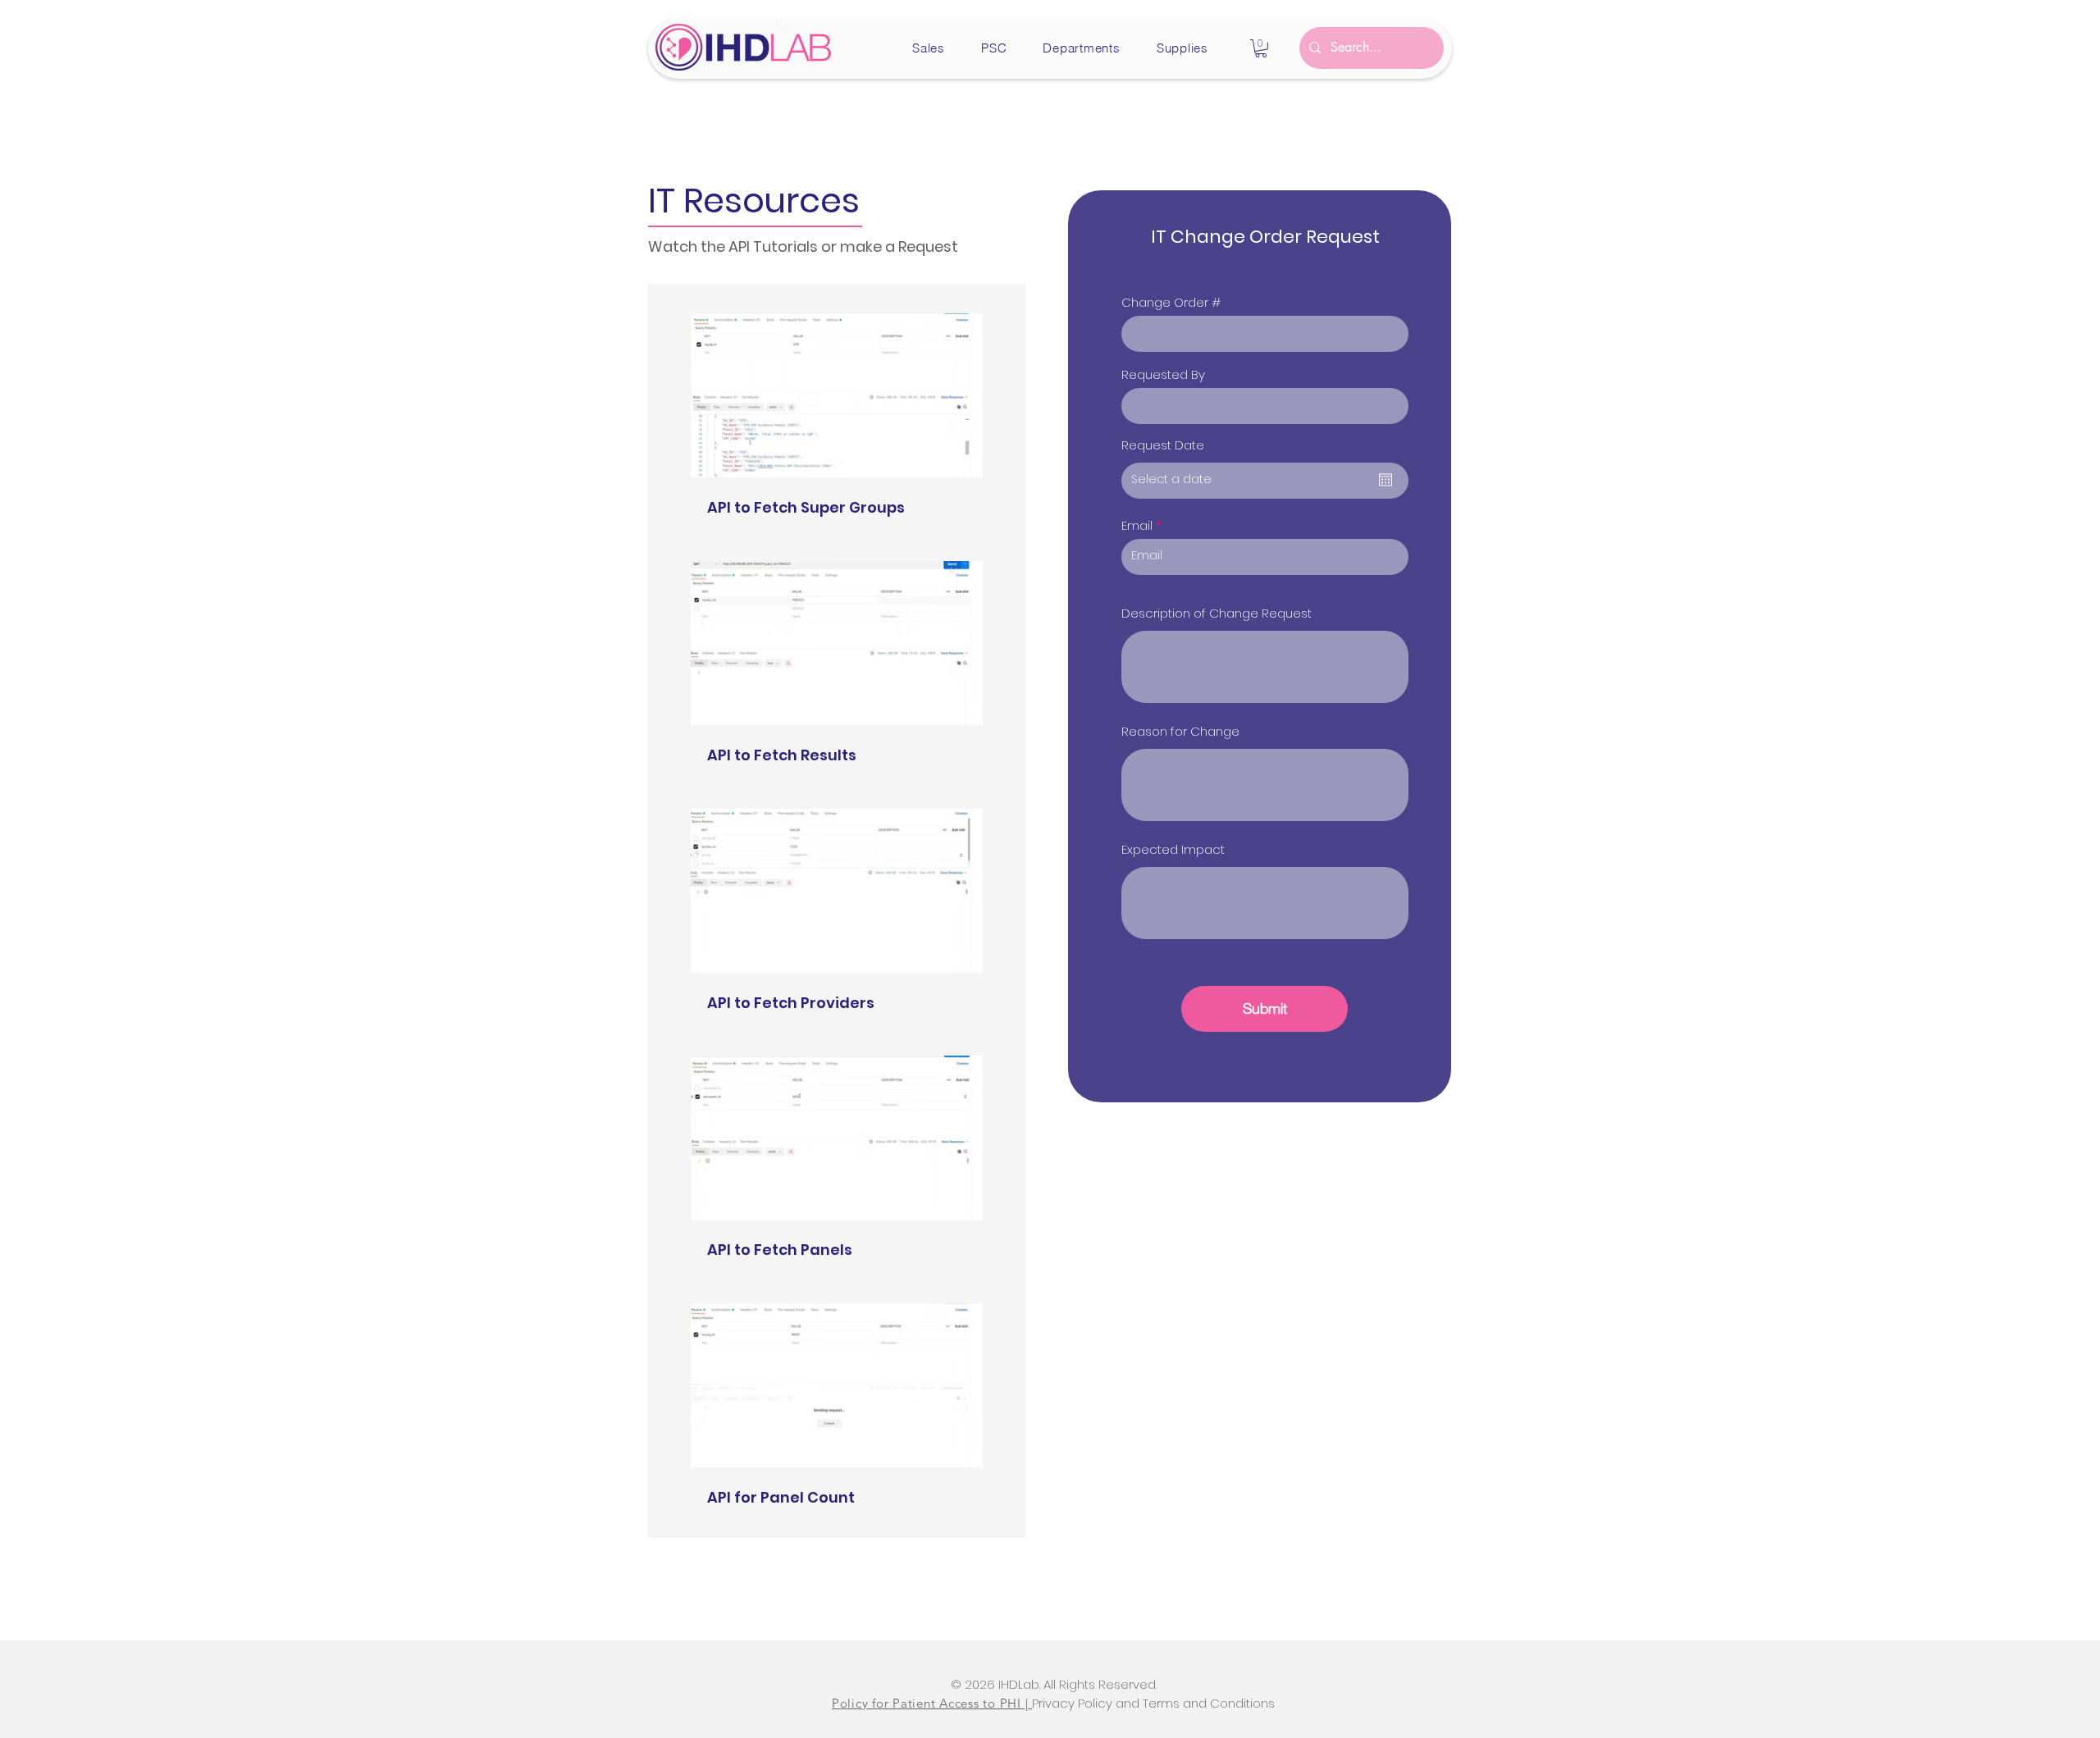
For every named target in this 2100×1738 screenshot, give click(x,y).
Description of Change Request (1217, 613)
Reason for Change (1180, 731)
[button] (929, 48)
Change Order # (1171, 302)
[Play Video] (837, 395)
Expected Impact (1173, 849)
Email (1137, 525)
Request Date (1163, 445)
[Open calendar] (1386, 480)
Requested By (1163, 374)
